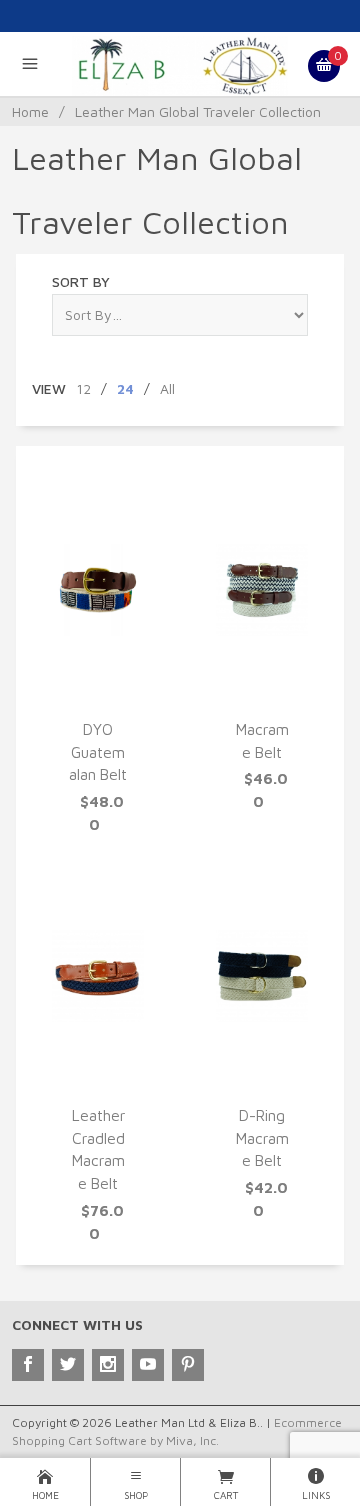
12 (83, 388)
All (167, 388)
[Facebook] (28, 1365)
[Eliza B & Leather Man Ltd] (180, 64)
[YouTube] (148, 1365)
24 (125, 388)
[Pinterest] (188, 1365)
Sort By (81, 281)
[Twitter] (68, 1365)
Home (30, 111)
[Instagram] (108, 1365)
